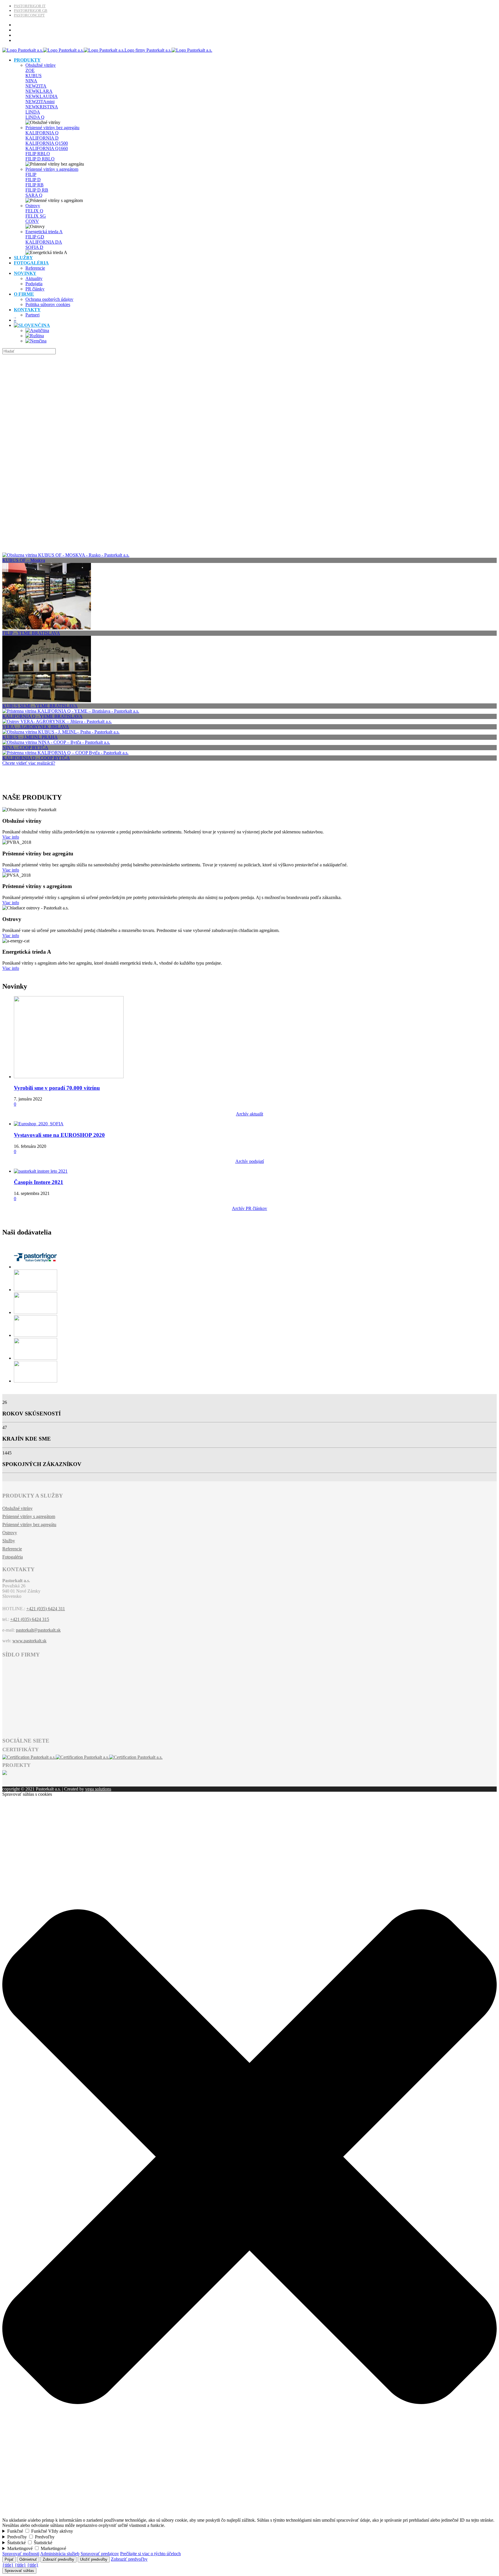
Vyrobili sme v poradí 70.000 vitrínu (57, 1088)
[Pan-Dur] (36, 1381)
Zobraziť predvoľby (58, 2559)
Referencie (12, 1549)
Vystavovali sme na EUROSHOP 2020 (59, 1135)
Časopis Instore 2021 (39, 1182)
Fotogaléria (13, 1557)
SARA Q (34, 195)
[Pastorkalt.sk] (107, 50)
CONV (32, 221)
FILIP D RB (37, 190)
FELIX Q (34, 211)
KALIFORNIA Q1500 (47, 143)
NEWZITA (36, 86)
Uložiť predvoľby (94, 2559)
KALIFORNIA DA (44, 242)
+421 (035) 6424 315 (30, 1619)
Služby (9, 1541)
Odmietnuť (28, 2559)
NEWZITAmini (40, 102)
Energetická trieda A (44, 232)
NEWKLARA (39, 91)
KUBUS (33, 76)
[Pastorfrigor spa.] (36, 1267)
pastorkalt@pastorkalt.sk (38, 1630)
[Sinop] (36, 1335)
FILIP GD (35, 237)
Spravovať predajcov (100, 2554)
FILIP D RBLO (40, 159)
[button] (249, 2515)
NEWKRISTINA (42, 107)
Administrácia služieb (60, 2554)
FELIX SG (36, 216)
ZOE (30, 70)
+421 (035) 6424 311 (46, 1609)
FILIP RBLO (38, 154)
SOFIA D (34, 247)
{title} (8, 2565)
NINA (31, 81)
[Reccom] (36, 1358)
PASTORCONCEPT (29, 15)
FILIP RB (35, 185)
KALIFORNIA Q (42, 133)
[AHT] (36, 1290)
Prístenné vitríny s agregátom (52, 169)
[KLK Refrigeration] (36, 1312)
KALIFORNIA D (42, 138)
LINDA (33, 112)
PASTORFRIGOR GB (31, 11)
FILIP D (33, 180)
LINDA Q (35, 117)
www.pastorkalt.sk (29, 1641)
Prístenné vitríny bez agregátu (52, 128)
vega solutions (98, 1789)
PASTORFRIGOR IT (30, 6)
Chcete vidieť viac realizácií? (29, 763)
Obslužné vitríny (41, 65)
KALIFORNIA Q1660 (47, 148)
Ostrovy (33, 206)
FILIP (31, 174)
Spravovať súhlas (19, 2571)
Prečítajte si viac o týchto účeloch (150, 2554)
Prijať (9, 2559)
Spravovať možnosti (21, 2554)
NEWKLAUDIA (42, 96)
